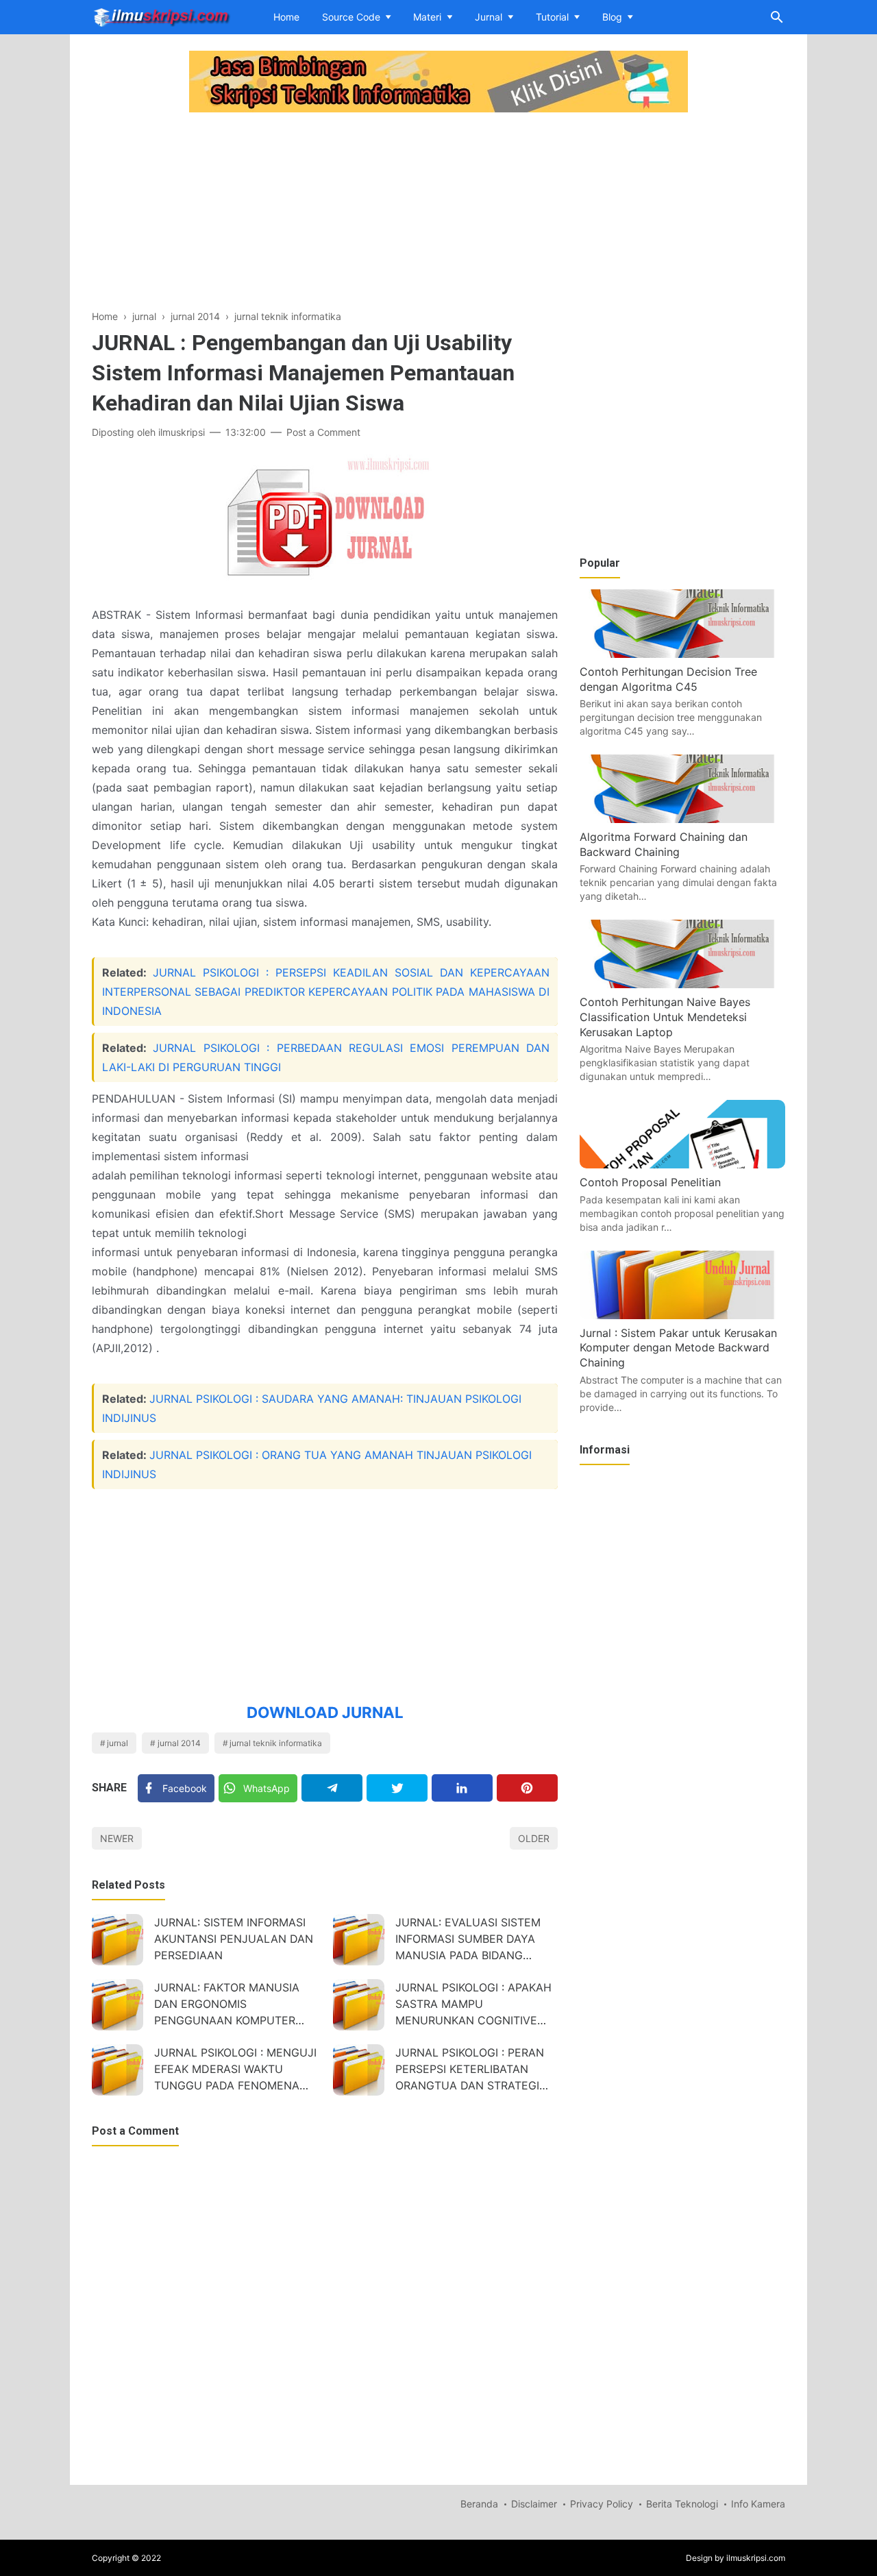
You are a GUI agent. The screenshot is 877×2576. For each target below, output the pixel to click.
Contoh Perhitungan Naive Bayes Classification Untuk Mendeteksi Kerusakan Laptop (665, 1017)
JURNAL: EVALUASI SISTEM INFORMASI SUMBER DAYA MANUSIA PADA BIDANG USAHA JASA (468, 1940)
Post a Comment (323, 432)
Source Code (351, 17)
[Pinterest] (527, 1788)
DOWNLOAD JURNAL (325, 1712)
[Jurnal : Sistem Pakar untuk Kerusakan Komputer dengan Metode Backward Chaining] (682, 1315)
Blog (612, 17)
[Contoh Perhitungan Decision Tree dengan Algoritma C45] (682, 654)
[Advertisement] (325, 212)
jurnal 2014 (179, 1743)
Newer (117, 1838)
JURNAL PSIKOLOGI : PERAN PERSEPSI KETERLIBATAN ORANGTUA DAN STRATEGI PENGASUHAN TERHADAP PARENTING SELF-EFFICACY (470, 2071)
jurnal (118, 1743)
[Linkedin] (462, 1788)
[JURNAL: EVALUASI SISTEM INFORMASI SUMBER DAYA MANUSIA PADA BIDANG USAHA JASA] (359, 1940)
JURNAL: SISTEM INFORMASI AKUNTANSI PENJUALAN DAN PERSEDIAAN (234, 1939)
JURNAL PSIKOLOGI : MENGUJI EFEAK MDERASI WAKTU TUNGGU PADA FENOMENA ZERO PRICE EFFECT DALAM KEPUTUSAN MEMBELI (235, 2071)
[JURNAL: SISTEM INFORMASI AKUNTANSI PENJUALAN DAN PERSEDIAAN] (118, 1940)
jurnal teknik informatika (276, 1743)
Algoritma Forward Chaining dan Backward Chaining (664, 844)
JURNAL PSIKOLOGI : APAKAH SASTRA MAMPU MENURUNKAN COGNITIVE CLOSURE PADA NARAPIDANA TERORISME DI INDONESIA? (474, 2005)
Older (534, 1838)
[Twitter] (397, 1788)
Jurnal (489, 17)
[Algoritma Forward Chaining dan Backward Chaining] (682, 819)
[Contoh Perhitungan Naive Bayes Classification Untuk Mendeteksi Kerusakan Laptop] (682, 984)
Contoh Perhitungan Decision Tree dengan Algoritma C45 (668, 679)
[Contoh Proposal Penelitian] (682, 1164)
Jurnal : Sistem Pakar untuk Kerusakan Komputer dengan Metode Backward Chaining (678, 1348)
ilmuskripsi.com (756, 2558)
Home (286, 17)
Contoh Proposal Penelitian (650, 1182)
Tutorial (552, 17)
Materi (427, 17)
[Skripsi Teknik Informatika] (161, 16)
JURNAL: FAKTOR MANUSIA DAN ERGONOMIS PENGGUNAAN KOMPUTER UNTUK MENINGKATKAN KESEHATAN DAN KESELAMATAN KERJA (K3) (227, 2005)
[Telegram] (332, 1788)
